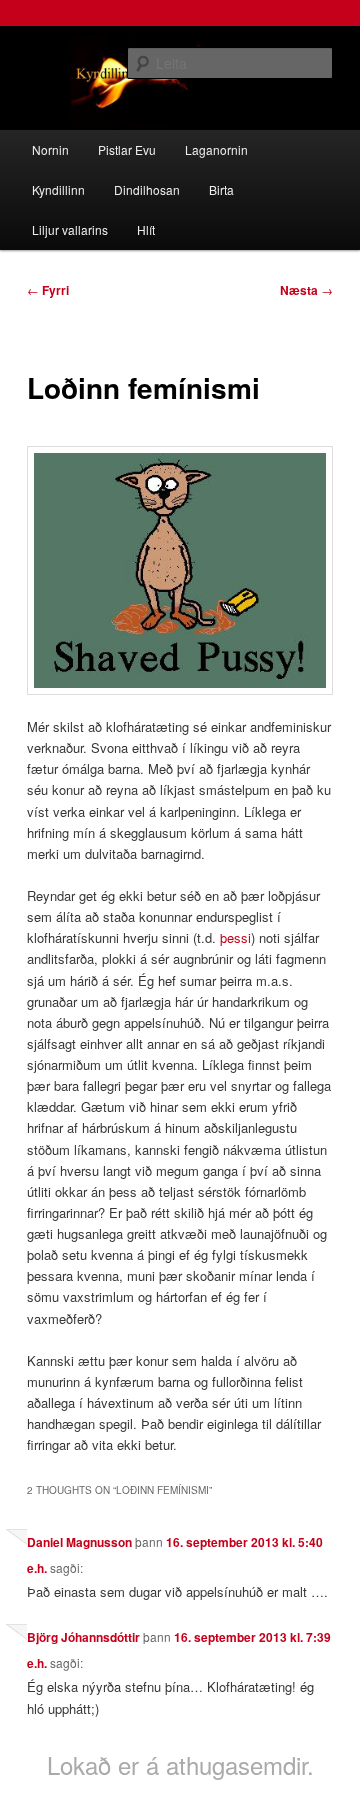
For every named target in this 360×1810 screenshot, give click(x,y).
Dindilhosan (147, 189)
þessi (235, 937)
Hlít (146, 229)
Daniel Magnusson (79, 1542)
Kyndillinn (58, 189)
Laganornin (216, 149)
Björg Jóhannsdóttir (83, 1637)
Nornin (50, 149)
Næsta (306, 290)
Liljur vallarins (70, 229)
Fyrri (48, 290)
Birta (221, 189)
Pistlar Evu (127, 149)
